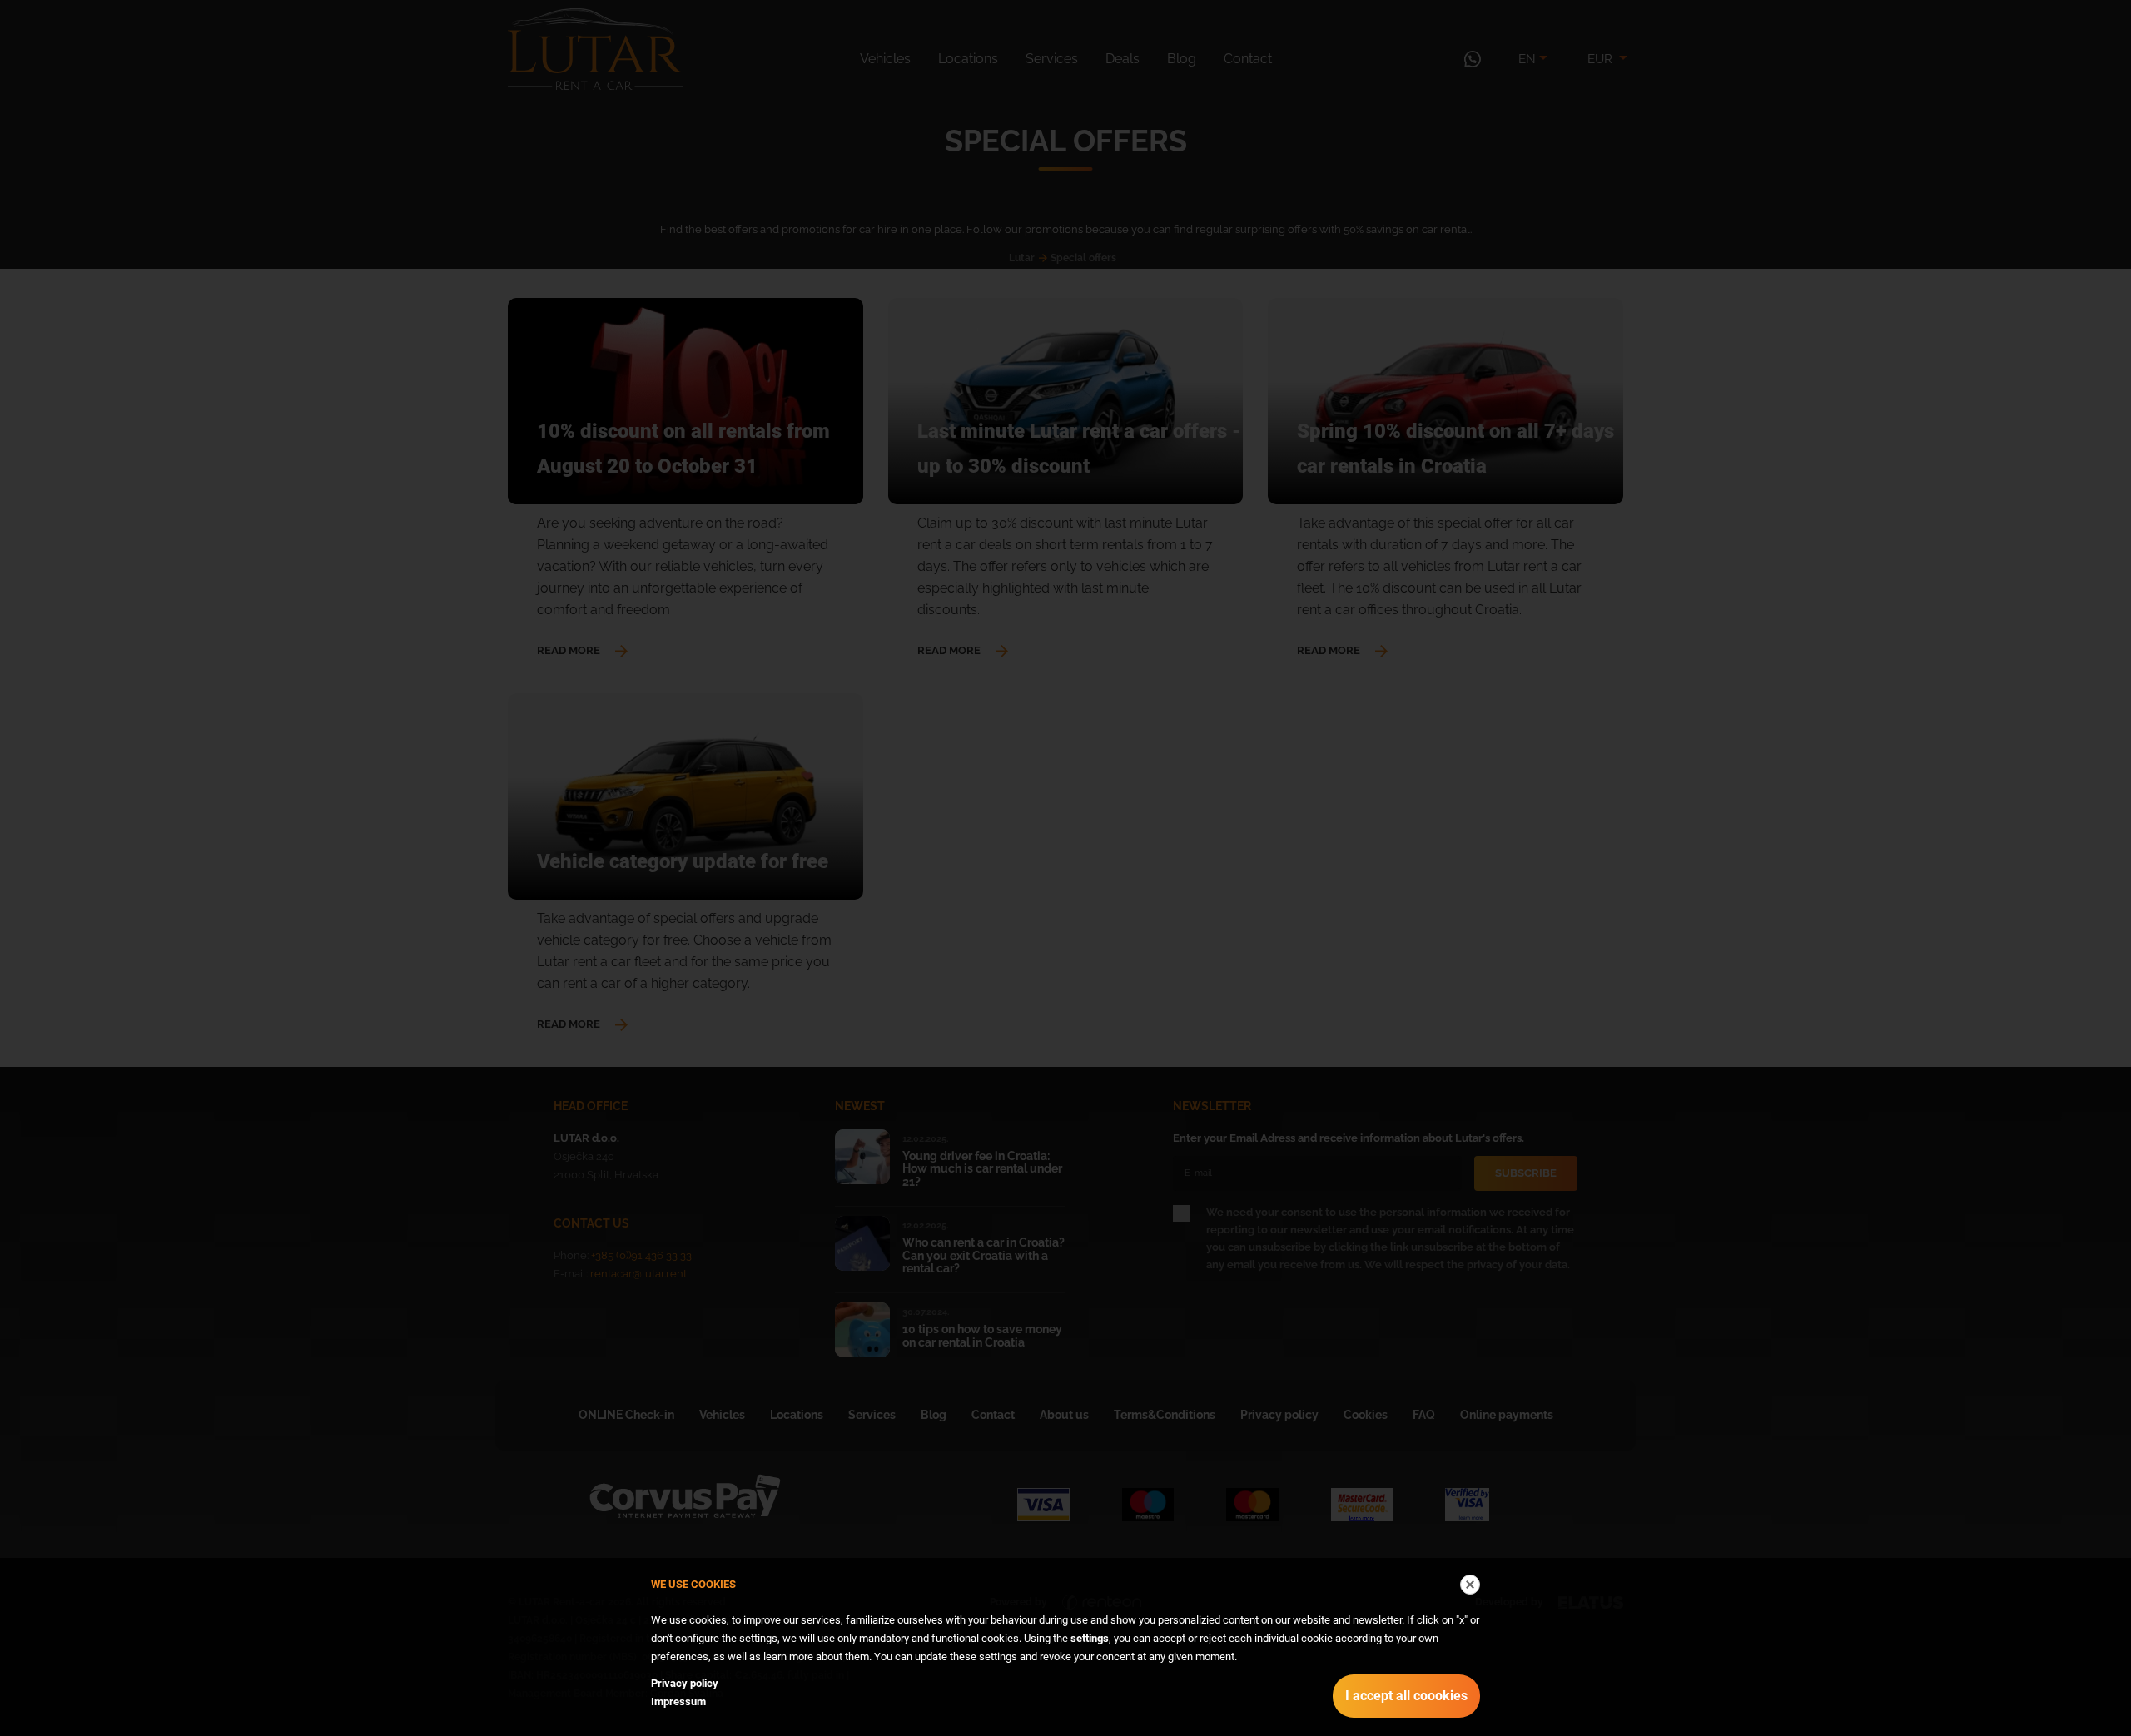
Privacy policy (685, 1683)
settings (1090, 1638)
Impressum (678, 1701)
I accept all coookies (1406, 1696)
